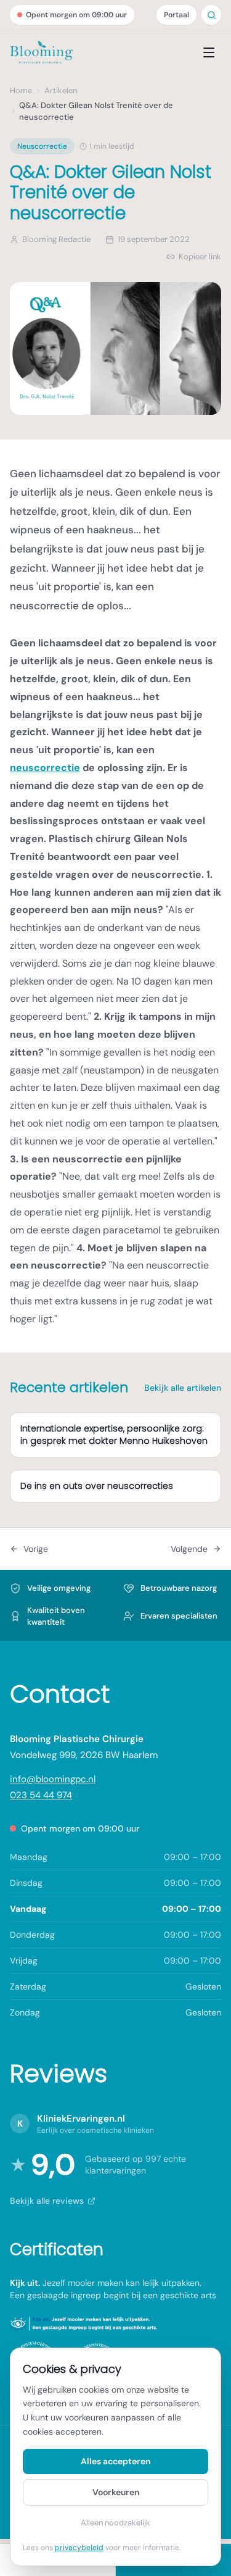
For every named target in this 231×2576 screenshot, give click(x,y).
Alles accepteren (115, 2461)
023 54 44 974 (41, 1795)
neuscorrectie (45, 768)
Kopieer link (200, 256)
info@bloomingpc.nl (53, 1779)
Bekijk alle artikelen (183, 1388)
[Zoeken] (212, 15)
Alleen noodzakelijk (115, 2523)
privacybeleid (79, 2548)
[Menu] (209, 52)
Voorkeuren (116, 2492)
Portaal (176, 15)
